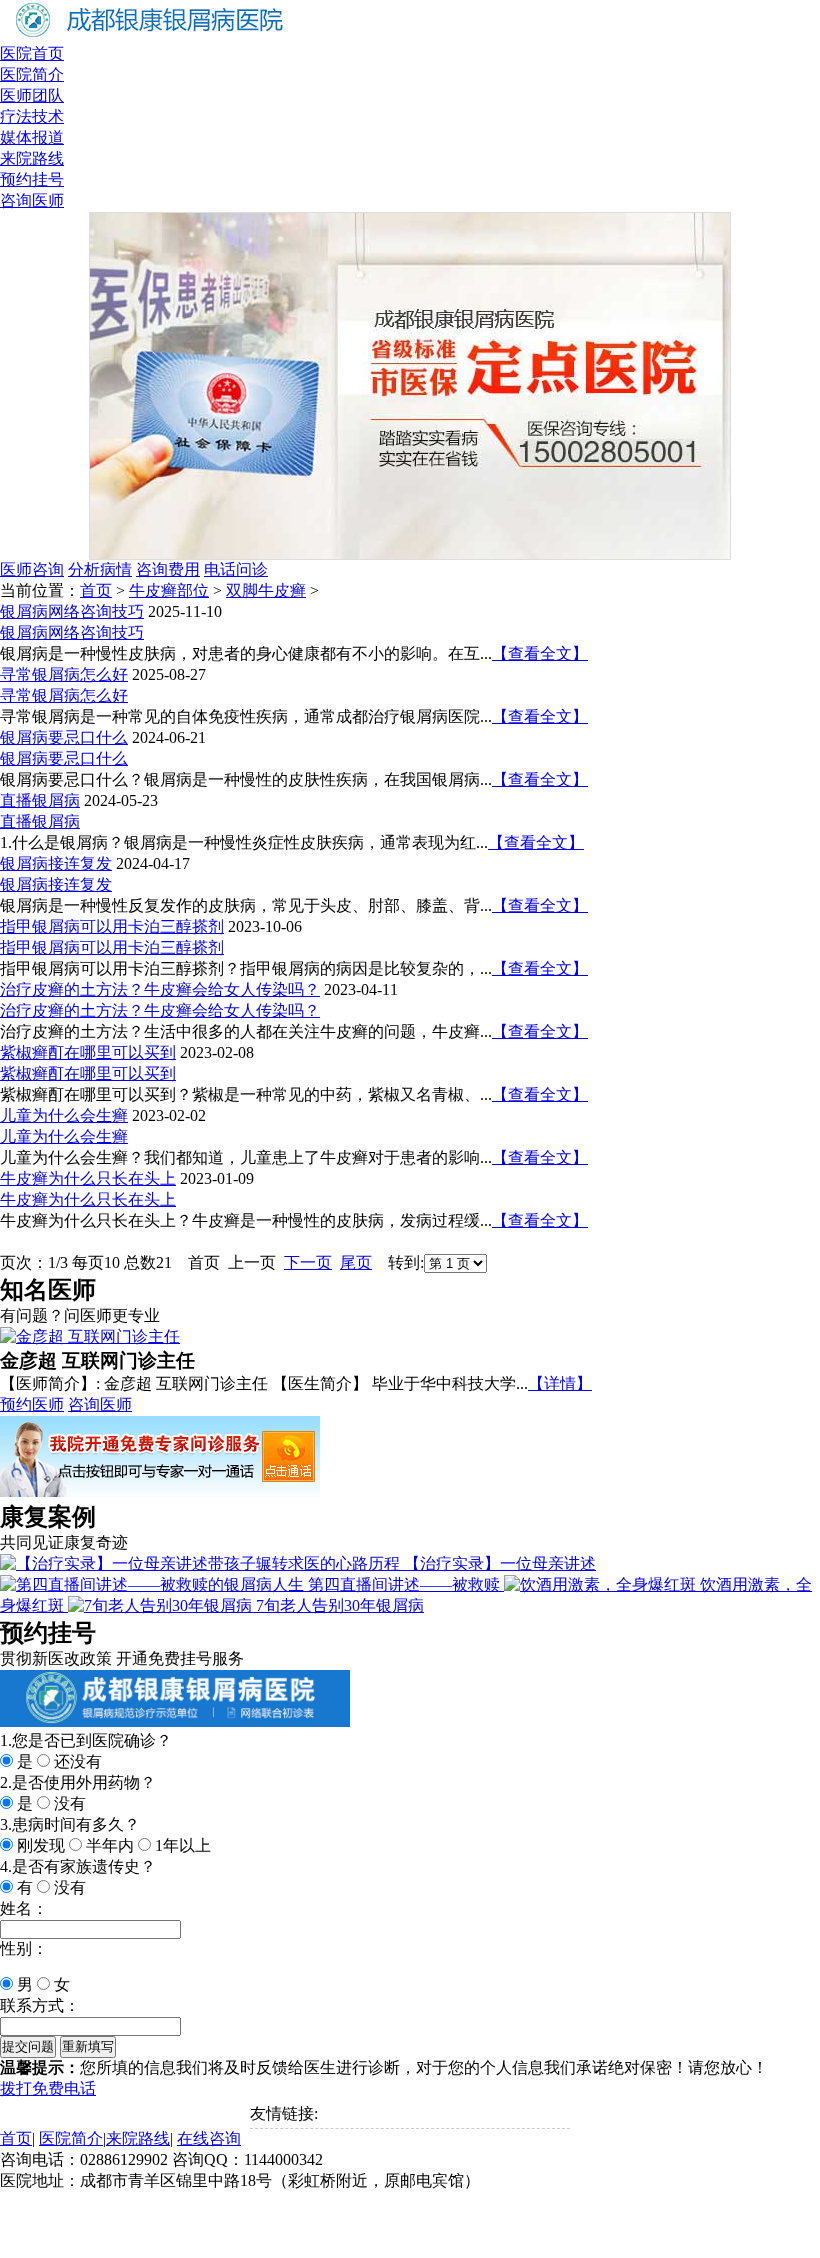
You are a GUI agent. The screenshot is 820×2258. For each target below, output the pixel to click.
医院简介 (32, 74)
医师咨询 (32, 569)
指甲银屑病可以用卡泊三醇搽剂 (112, 926)
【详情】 (560, 1383)
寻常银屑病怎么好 (64, 674)
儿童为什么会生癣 (64, 1115)
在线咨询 (209, 2138)
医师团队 (32, 95)
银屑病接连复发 (56, 863)
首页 (96, 590)
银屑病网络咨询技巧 (72, 611)
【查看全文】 (540, 653)
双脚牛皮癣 (266, 590)
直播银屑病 (40, 800)
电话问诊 (236, 569)
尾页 (356, 1262)
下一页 (308, 1262)
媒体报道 (32, 137)
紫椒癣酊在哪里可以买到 (88, 1052)
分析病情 (100, 569)
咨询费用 (168, 569)
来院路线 (32, 158)
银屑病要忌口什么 (64, 737)
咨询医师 (32, 200)
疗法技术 (32, 116)
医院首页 (32, 53)
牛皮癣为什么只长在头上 (88, 1178)
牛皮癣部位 (169, 590)
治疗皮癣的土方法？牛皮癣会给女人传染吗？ (160, 989)
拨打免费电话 (48, 2088)
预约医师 (32, 1404)
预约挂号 (32, 179)
